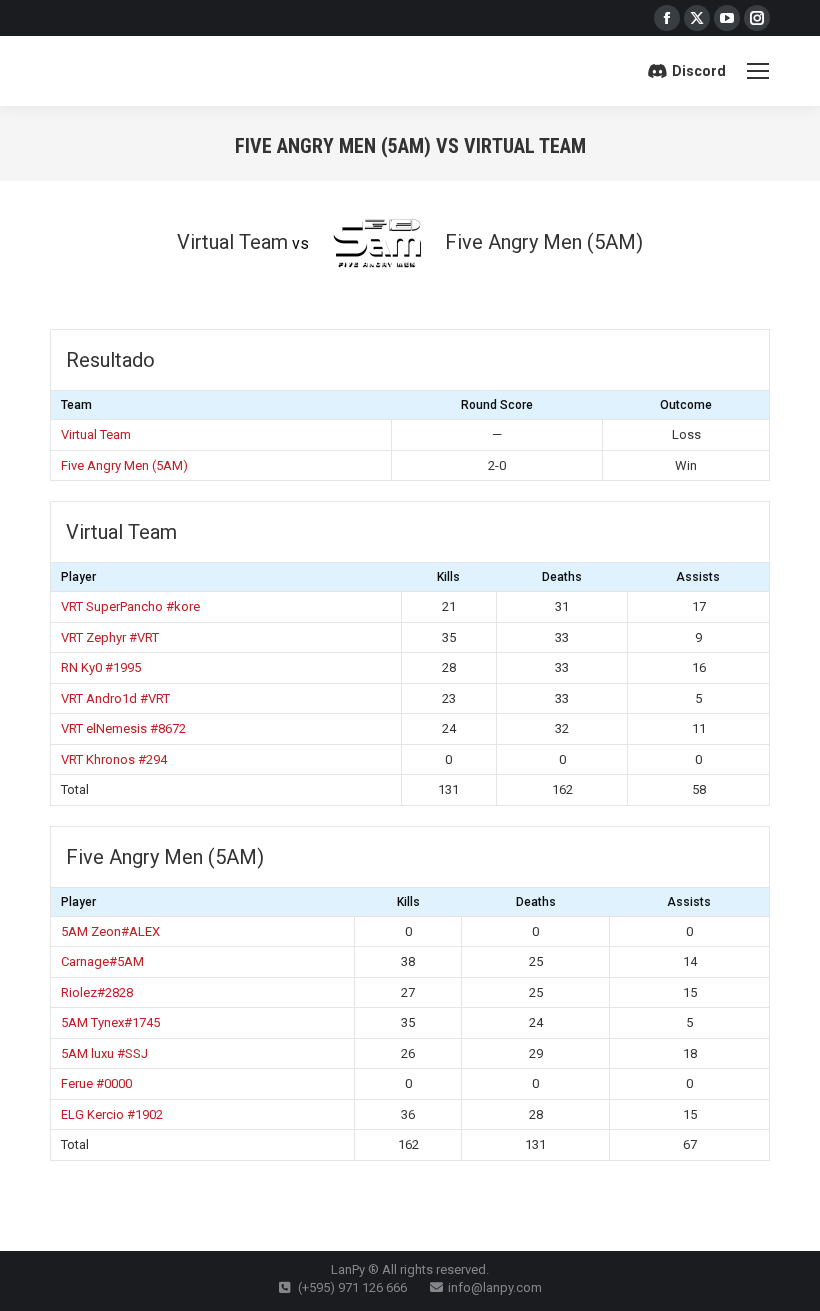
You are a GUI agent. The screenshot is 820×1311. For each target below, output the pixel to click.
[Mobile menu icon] (758, 71)
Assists (698, 577)
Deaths (562, 577)
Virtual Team (96, 434)
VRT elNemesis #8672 (123, 728)
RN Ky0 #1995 (101, 667)
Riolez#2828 (97, 992)
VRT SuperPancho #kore (130, 606)
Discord (699, 71)
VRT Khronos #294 (114, 759)
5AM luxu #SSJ (104, 1053)
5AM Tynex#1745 (110, 1022)
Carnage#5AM (102, 961)
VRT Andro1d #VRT (115, 698)
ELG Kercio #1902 (112, 1114)
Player (78, 577)
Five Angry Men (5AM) (124, 465)
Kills (448, 577)
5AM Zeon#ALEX (110, 931)
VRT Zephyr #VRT (110, 637)
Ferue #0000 (96, 1083)
